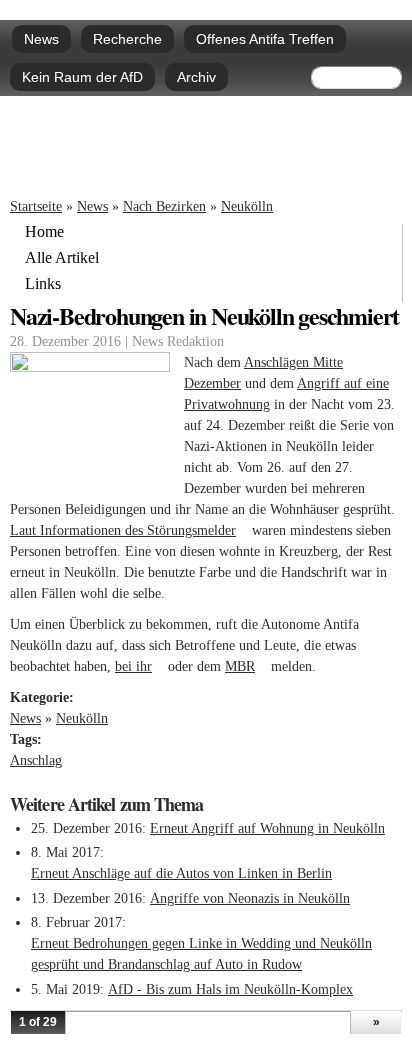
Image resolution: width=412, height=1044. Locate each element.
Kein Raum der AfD (82, 77)
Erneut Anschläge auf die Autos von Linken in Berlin (181, 873)
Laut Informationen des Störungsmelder (129, 530)
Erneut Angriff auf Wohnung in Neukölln (267, 828)
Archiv (196, 77)
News (41, 39)
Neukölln (247, 206)
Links (43, 284)
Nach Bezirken (164, 206)
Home (44, 232)
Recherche (127, 39)
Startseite (36, 206)
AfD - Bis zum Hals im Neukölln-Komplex (230, 989)
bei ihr (139, 666)
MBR (246, 666)
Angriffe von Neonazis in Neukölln (250, 898)
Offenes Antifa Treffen (265, 39)
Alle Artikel (62, 258)
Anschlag (36, 760)
